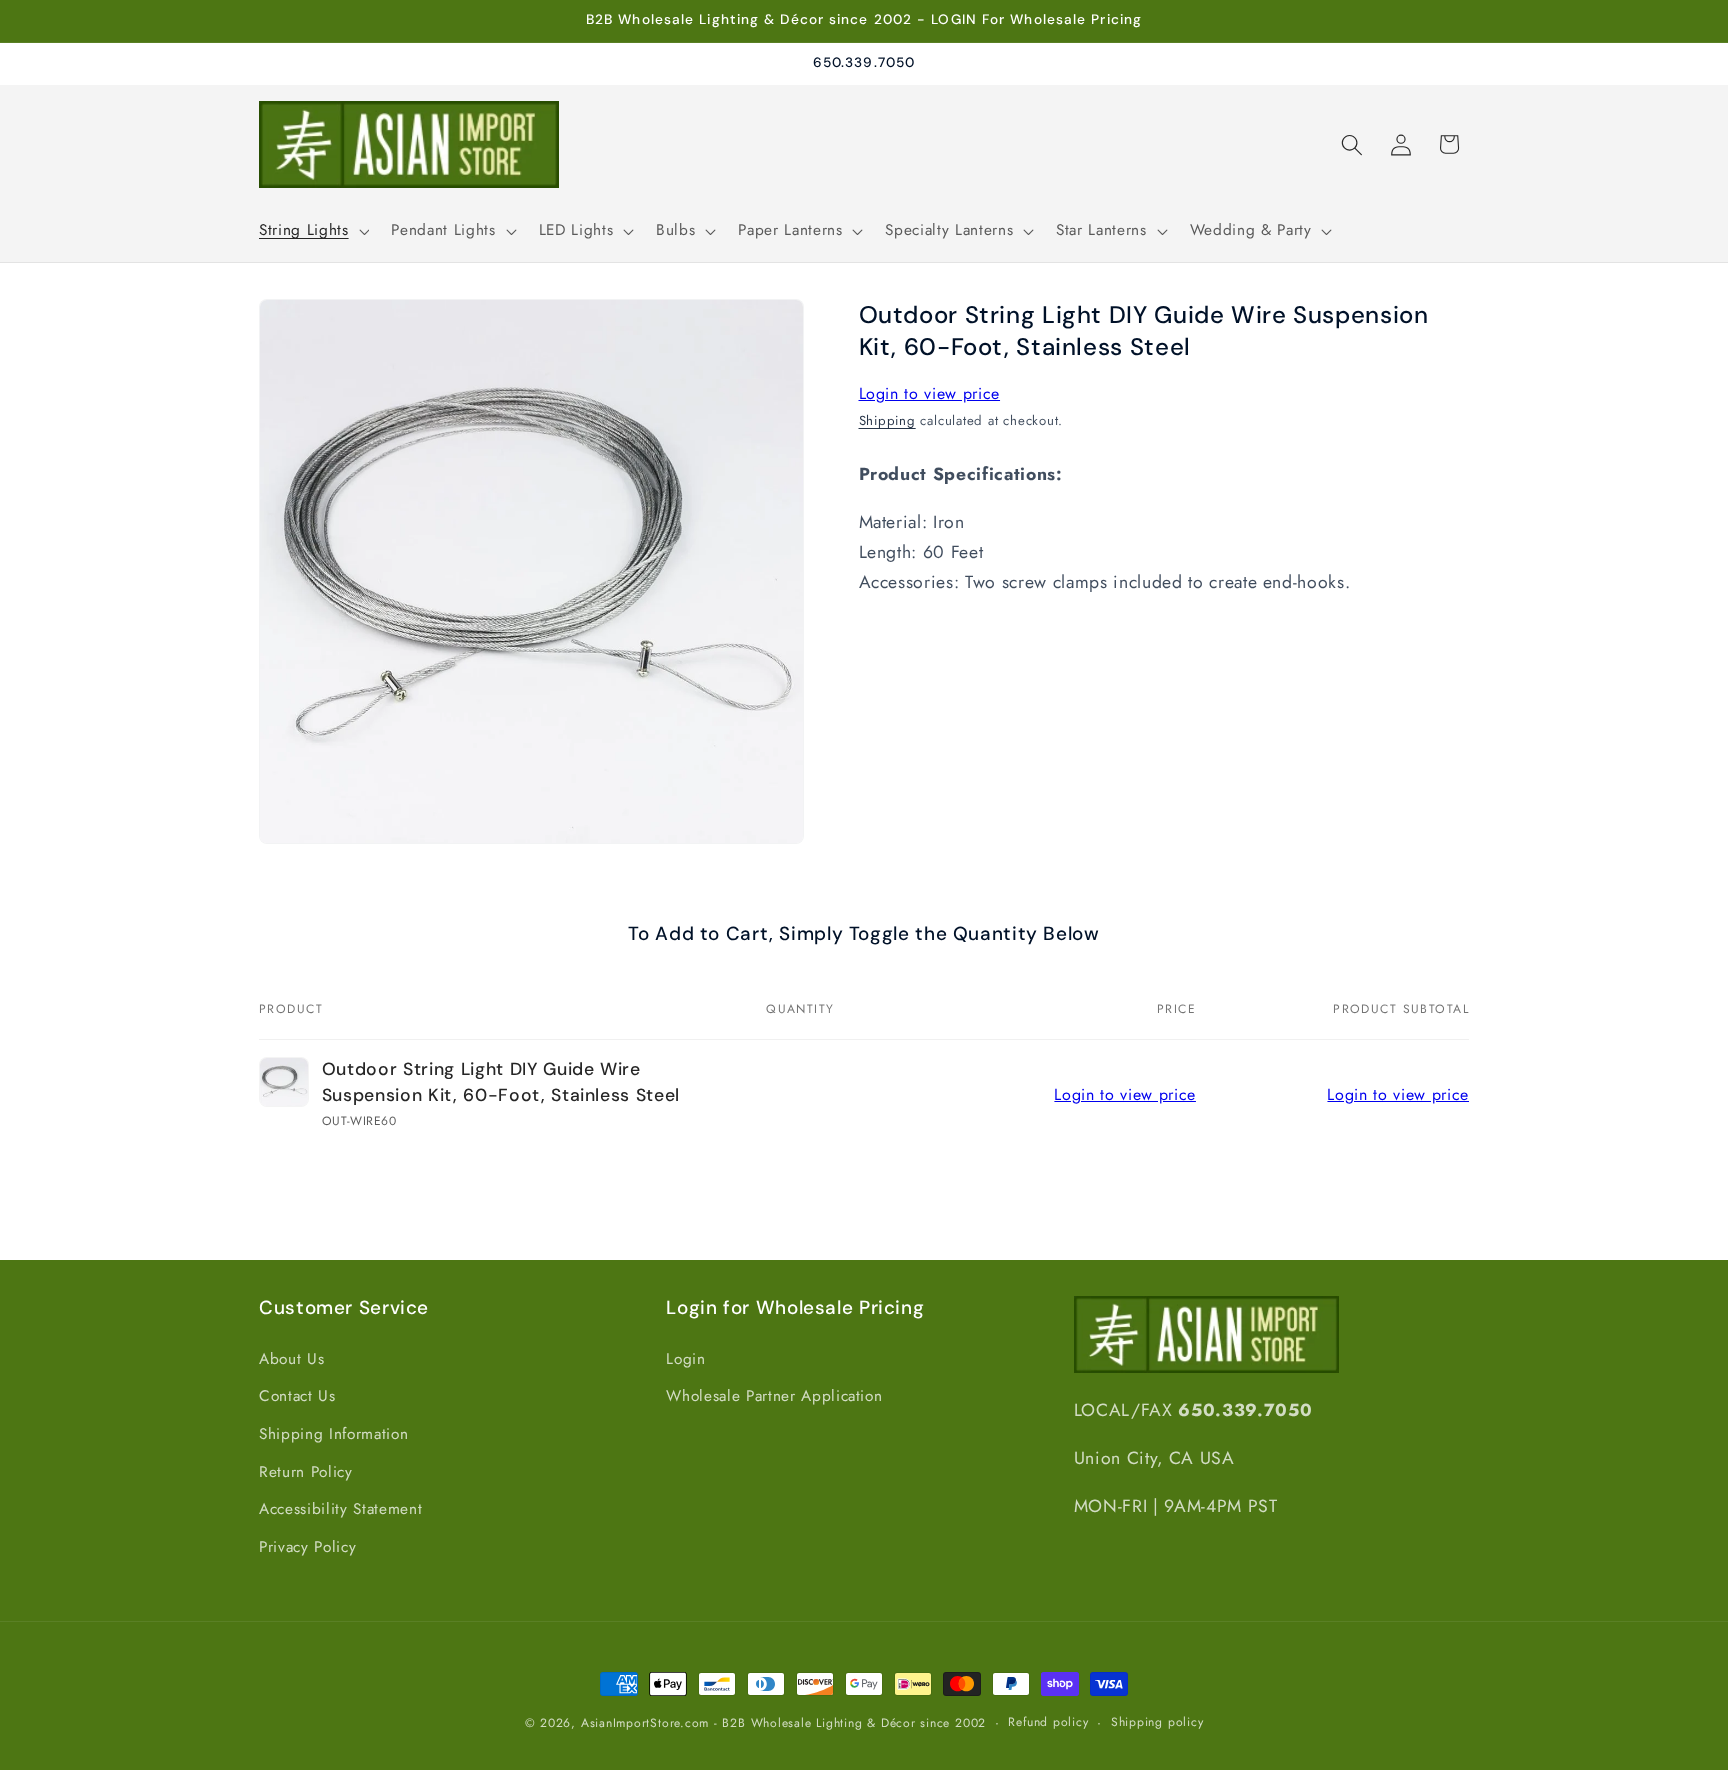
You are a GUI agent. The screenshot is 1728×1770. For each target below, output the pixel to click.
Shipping (887, 420)
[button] (312, 231)
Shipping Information (333, 1434)
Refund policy (1048, 1722)
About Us (291, 1359)
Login (685, 1359)
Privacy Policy (307, 1547)
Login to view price (930, 393)
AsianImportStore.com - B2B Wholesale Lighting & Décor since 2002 (783, 1723)
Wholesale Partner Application (774, 1397)
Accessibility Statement (340, 1510)
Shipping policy (1157, 1722)
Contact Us (297, 1397)
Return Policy (306, 1472)
